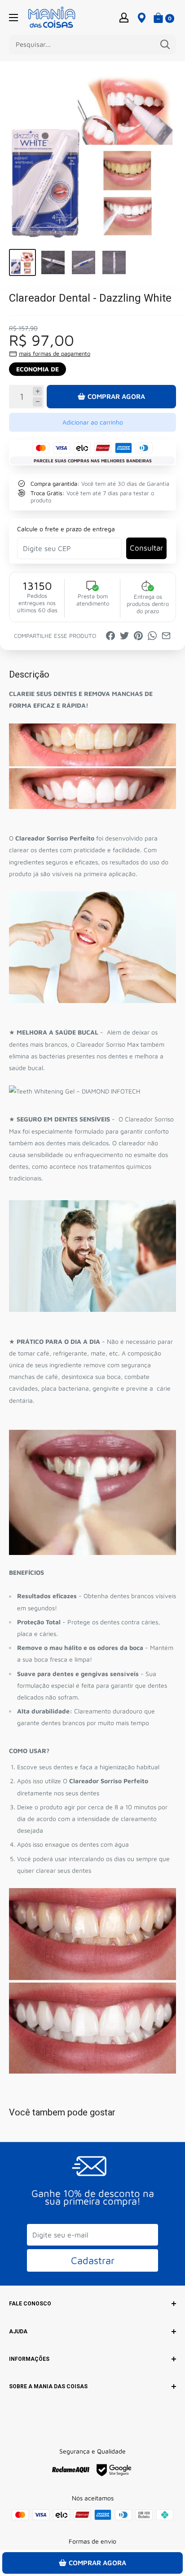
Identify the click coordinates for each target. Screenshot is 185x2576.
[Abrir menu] (13, 18)
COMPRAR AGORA (116, 396)
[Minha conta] (124, 17)
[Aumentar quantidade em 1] (37, 391)
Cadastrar (93, 2260)
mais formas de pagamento (55, 353)
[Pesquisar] (165, 45)
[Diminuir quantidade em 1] (37, 402)
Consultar (146, 548)
